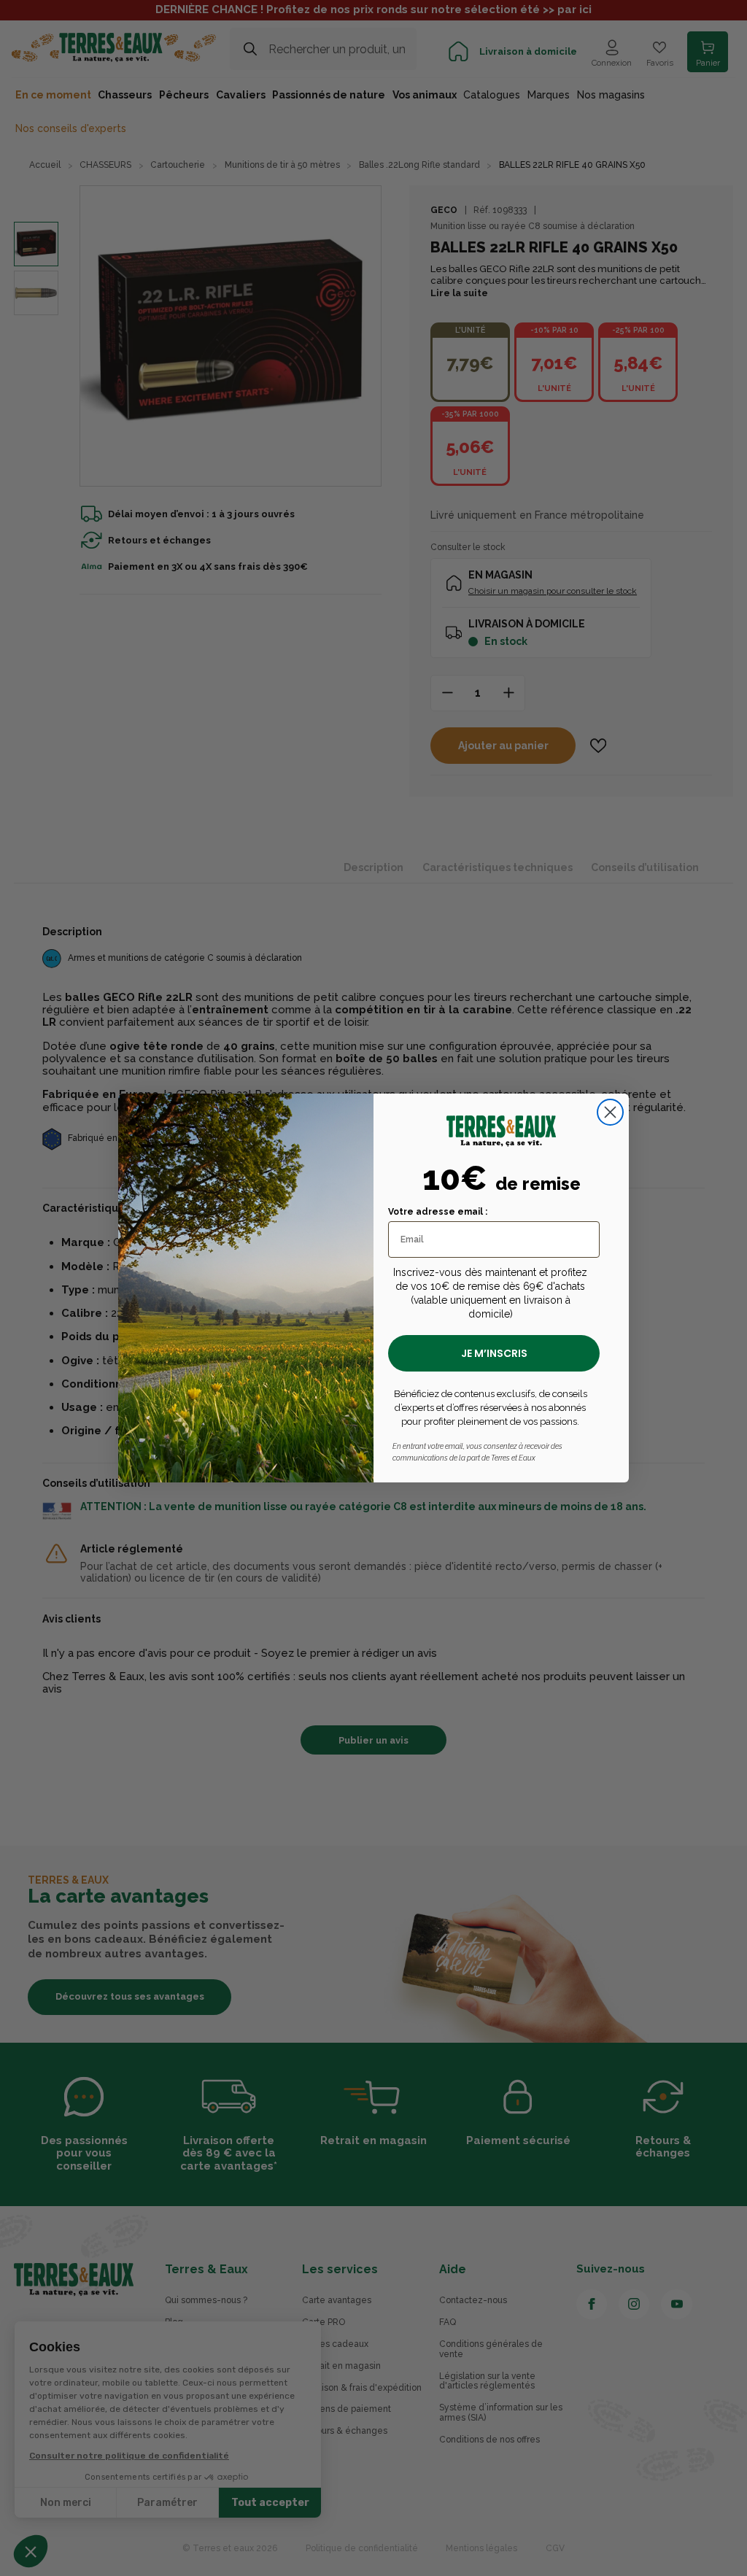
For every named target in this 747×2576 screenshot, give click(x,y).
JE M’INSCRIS (494, 1353)
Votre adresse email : (438, 1212)
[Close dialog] (610, 1112)
